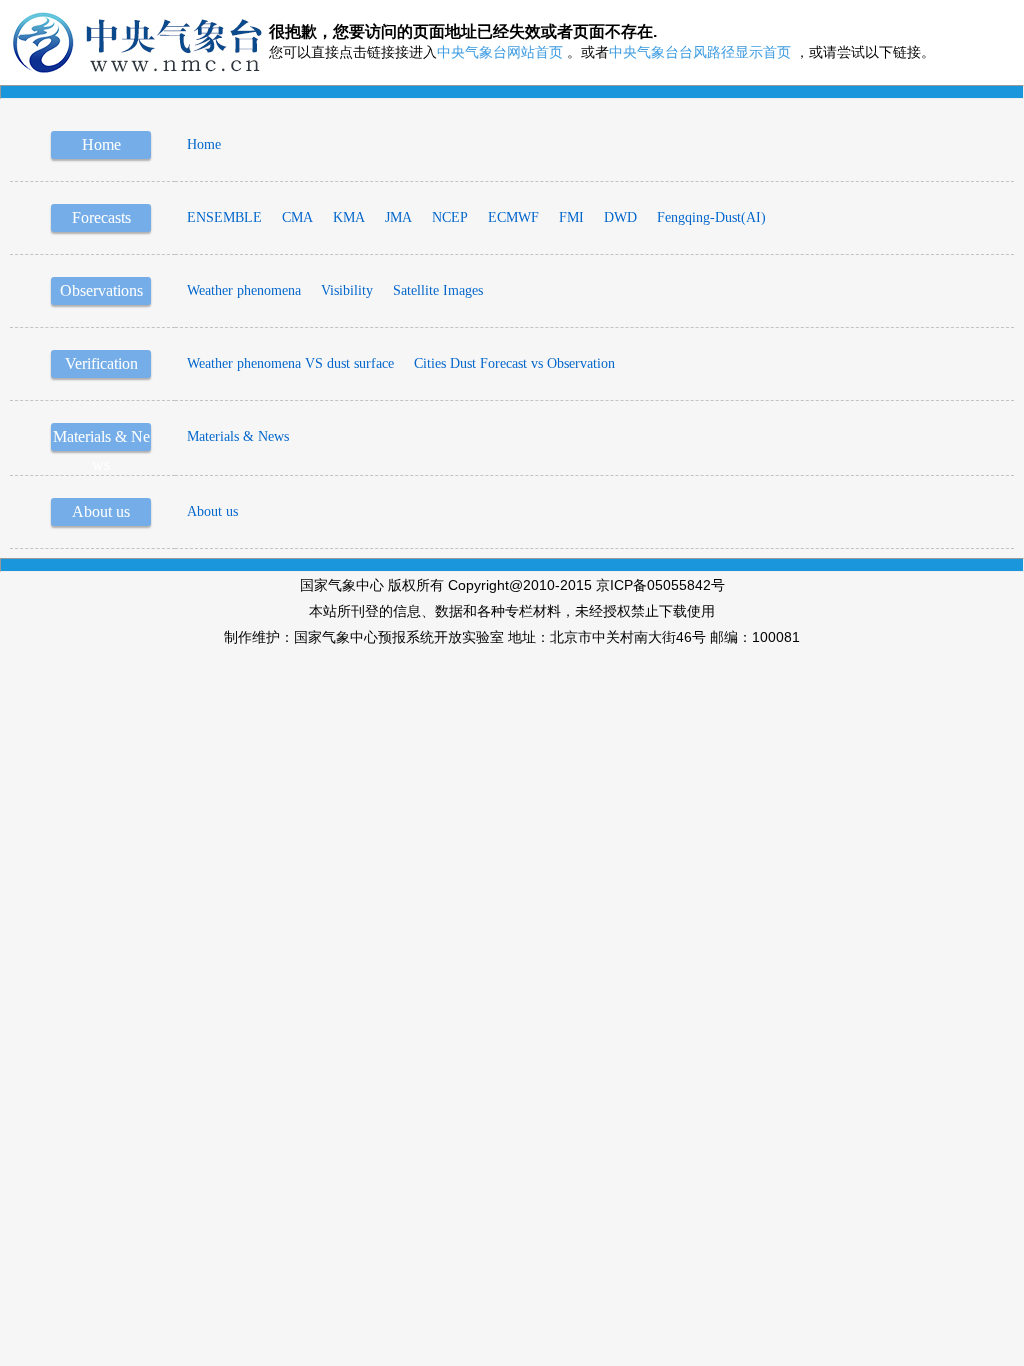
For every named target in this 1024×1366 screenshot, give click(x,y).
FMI (571, 217)
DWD (620, 217)
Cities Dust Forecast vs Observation (514, 363)
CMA (297, 217)
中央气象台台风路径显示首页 (700, 52)
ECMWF (513, 217)
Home (101, 144)
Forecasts (101, 217)
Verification (101, 363)
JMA (398, 217)
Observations (101, 290)
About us (101, 511)
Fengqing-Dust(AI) (711, 217)
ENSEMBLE (224, 217)
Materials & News (238, 436)
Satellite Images (438, 290)
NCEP (450, 217)
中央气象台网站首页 (500, 52)
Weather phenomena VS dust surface (290, 363)
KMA (349, 217)
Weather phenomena (244, 290)
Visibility (347, 290)
